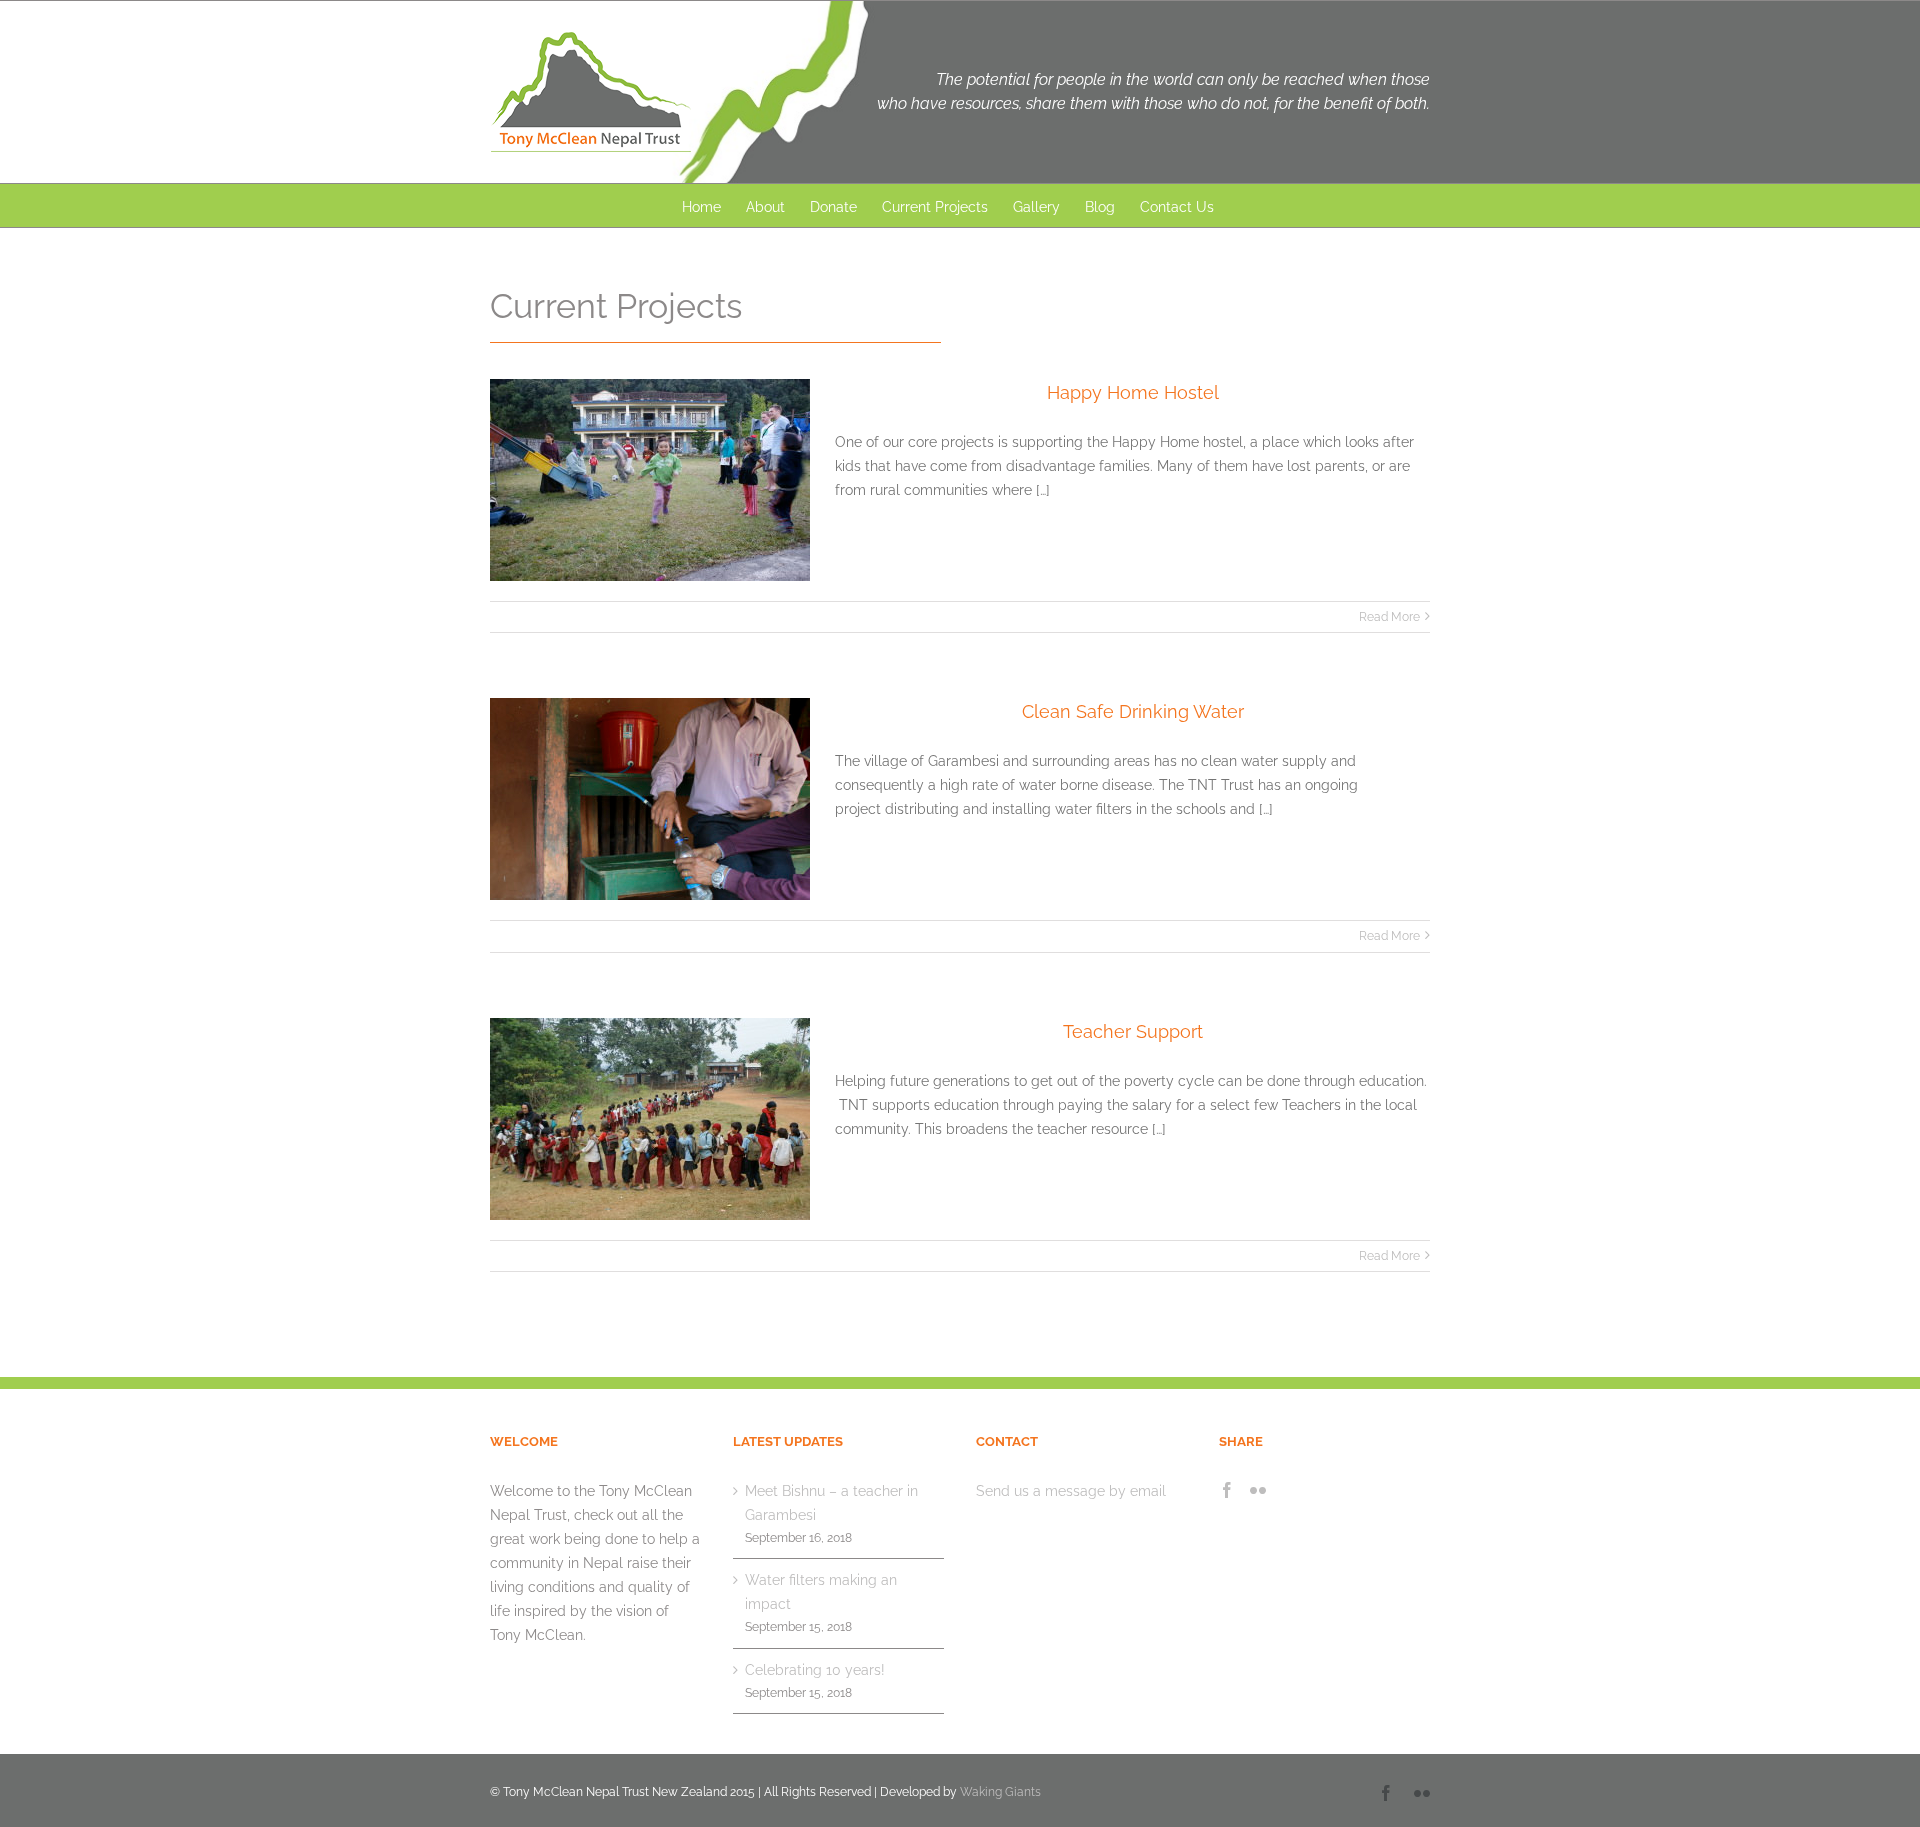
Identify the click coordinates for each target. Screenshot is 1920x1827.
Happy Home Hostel (1133, 392)
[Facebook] (1227, 1490)
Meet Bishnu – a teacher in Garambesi (831, 1503)
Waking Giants (1000, 1792)
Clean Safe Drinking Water (1133, 711)
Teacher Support (1133, 1031)
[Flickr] (1258, 1490)
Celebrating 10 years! (815, 1670)
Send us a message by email (1071, 1491)
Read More (1389, 617)
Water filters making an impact (821, 1592)
